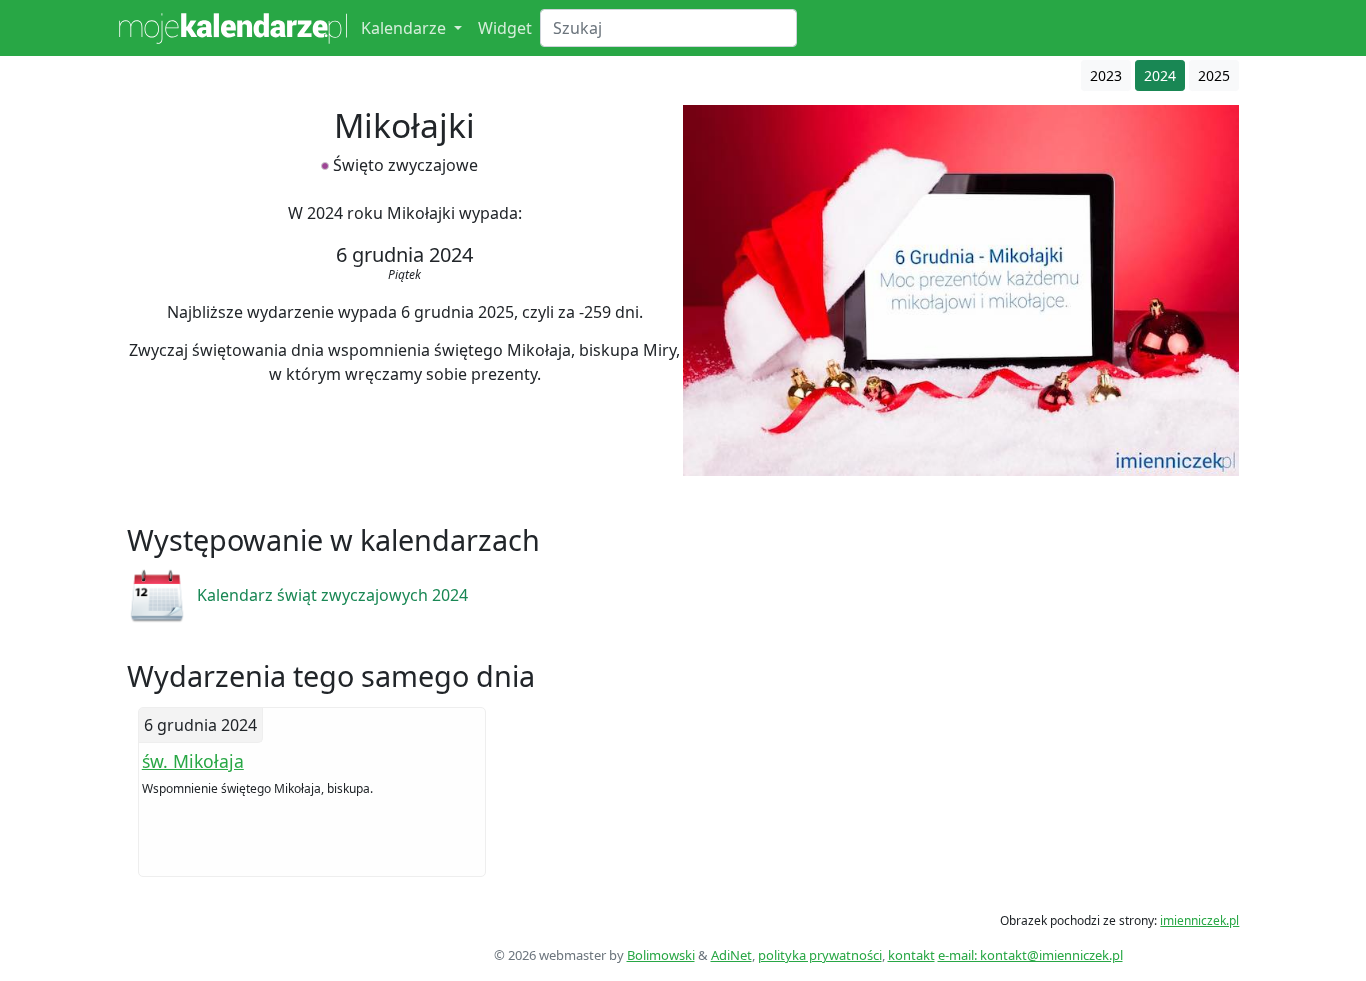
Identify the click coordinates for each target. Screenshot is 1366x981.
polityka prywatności (820, 955)
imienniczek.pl (1199, 920)
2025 (1214, 75)
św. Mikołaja (193, 761)
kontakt (911, 955)
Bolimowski (661, 955)
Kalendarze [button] (405, 28)
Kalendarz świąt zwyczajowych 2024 (332, 595)
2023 (1106, 75)
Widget (505, 28)
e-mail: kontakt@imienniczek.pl (1030, 955)
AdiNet (731, 955)
